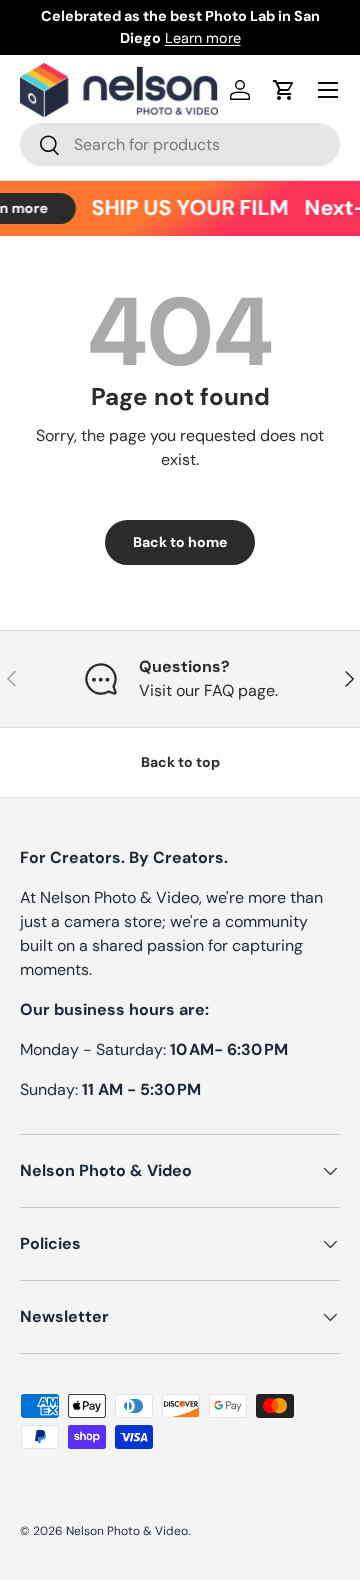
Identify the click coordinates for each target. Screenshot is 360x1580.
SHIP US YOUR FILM (186, 208)
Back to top (180, 762)
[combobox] (180, 144)
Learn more (203, 38)
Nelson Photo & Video (127, 1531)
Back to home (180, 542)
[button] (284, 90)
